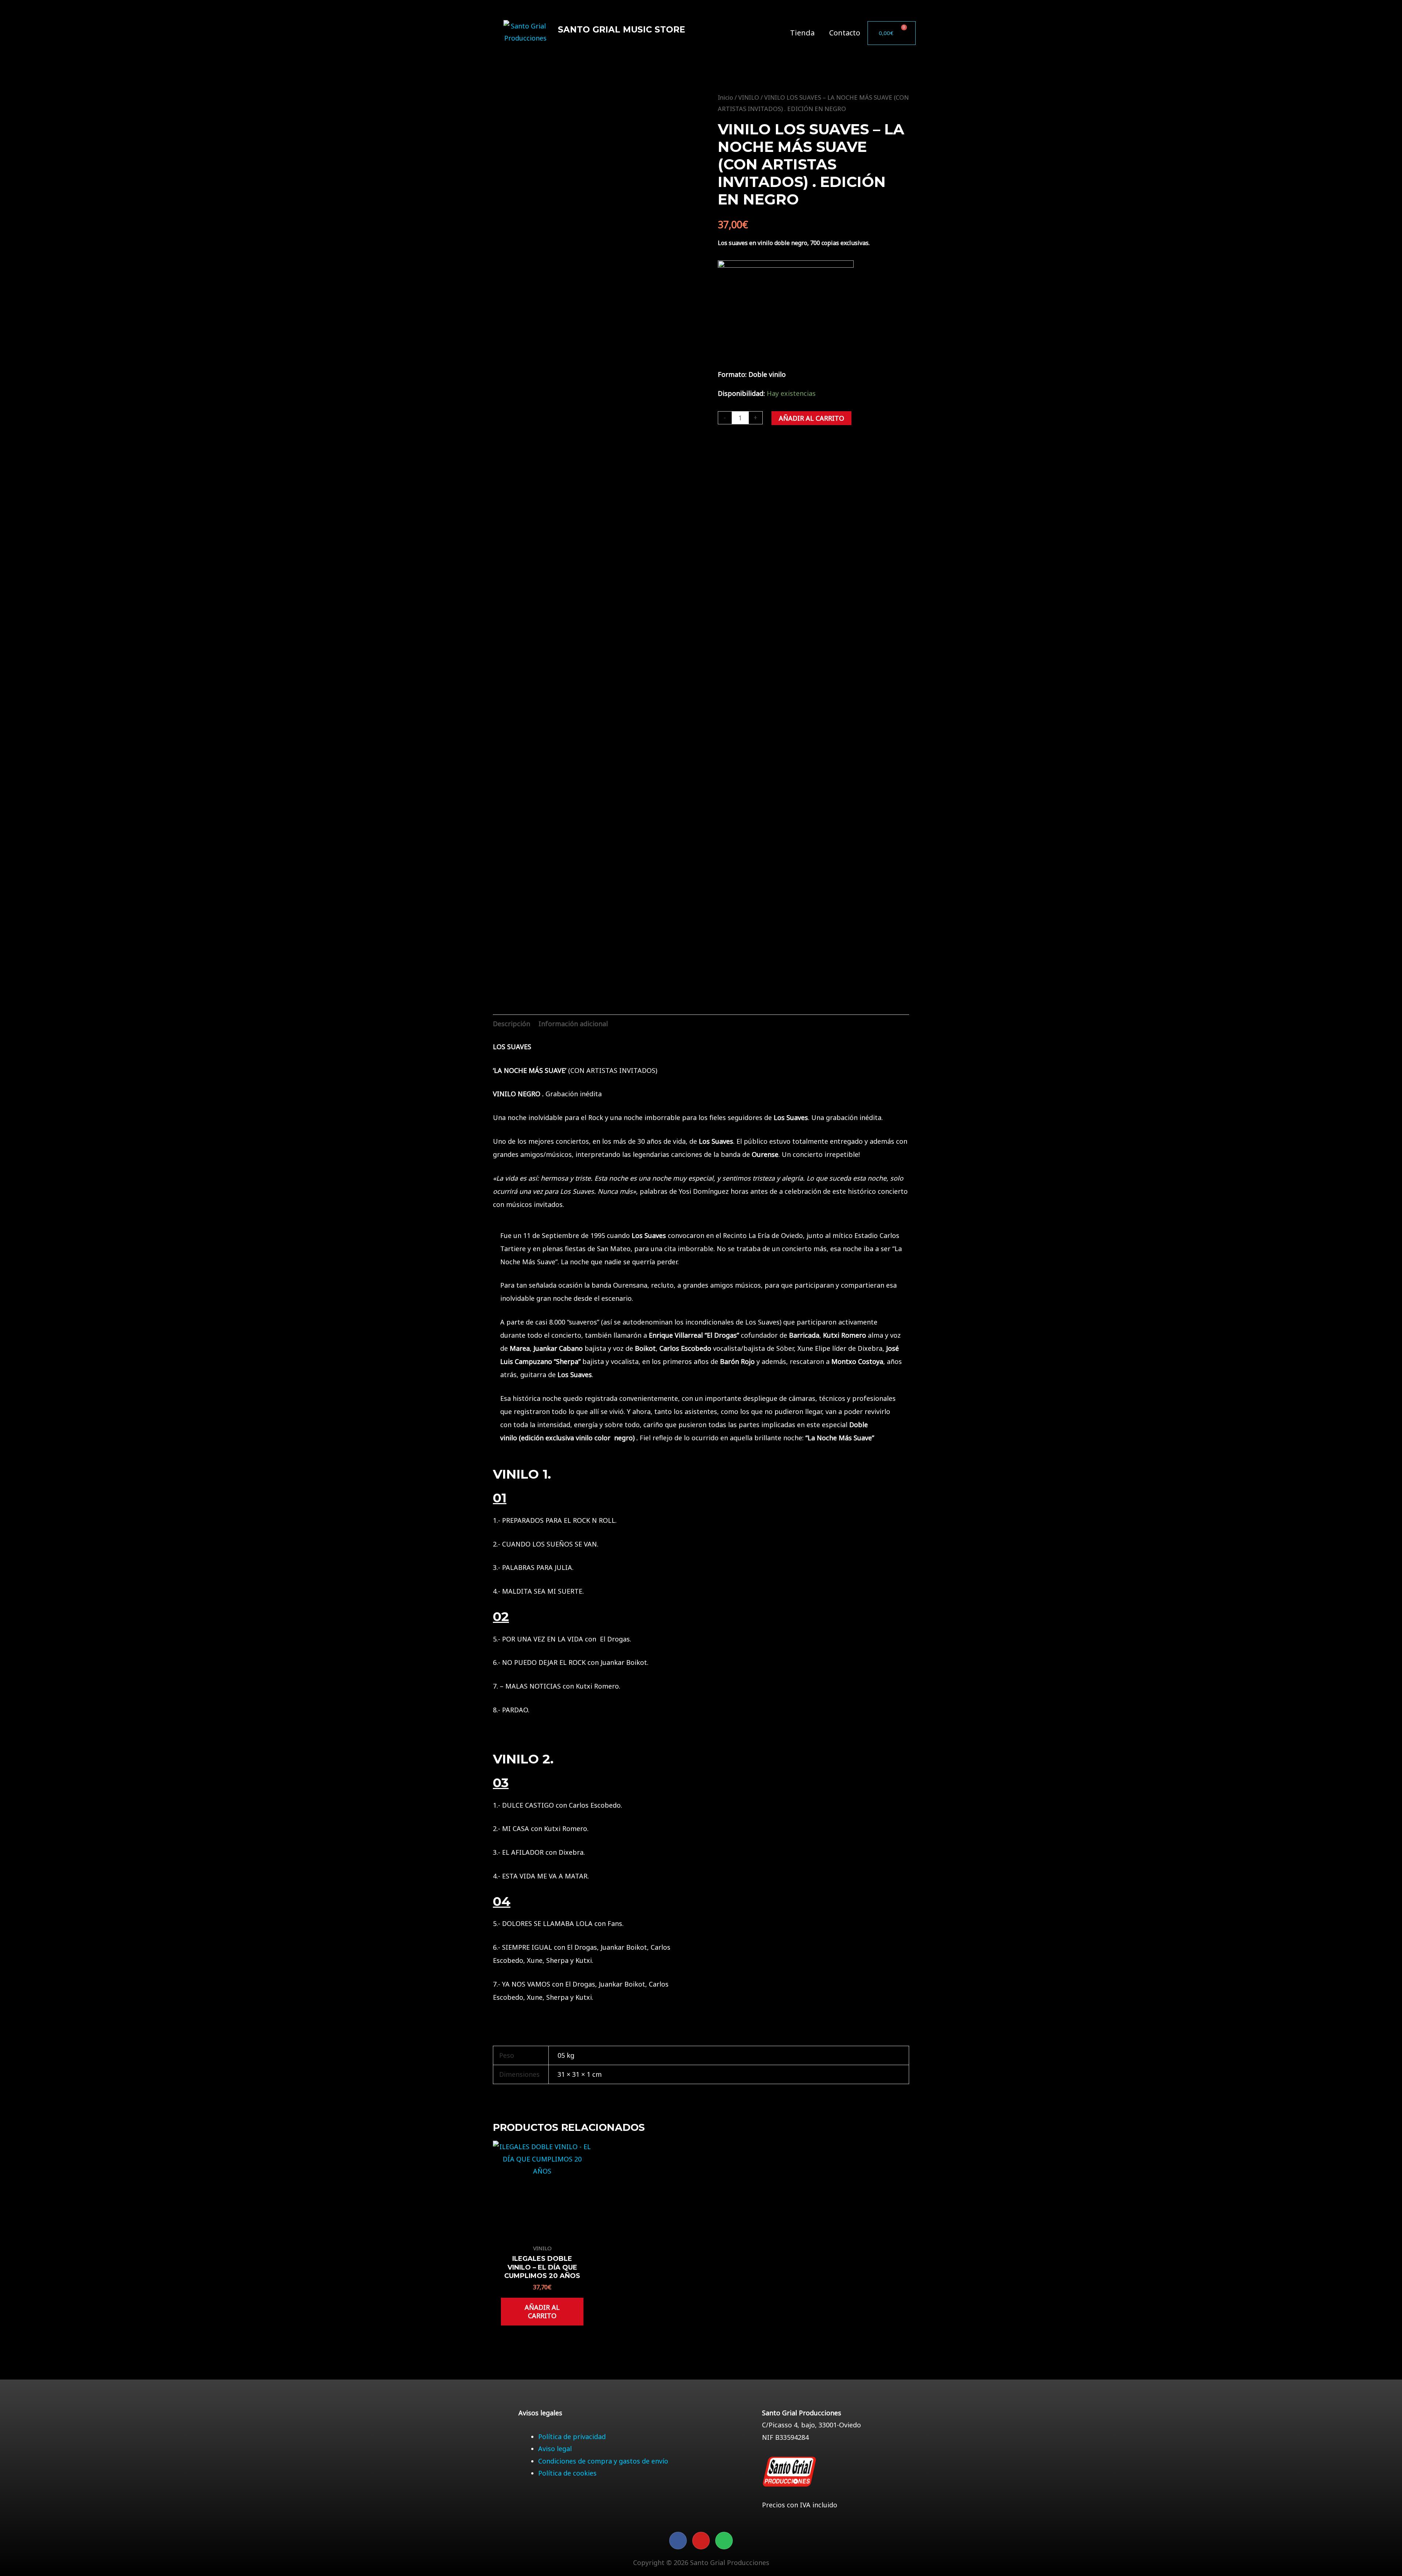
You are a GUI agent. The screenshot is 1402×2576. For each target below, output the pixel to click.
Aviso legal (555, 2449)
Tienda (802, 33)
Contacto (845, 33)
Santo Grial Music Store (622, 30)
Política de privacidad (572, 2437)
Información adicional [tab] (573, 1024)
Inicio (725, 97)
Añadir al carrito (811, 418)
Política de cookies (567, 2473)
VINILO (749, 97)
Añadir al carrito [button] (542, 2311)
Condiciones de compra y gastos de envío (603, 2461)
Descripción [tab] (512, 1024)
